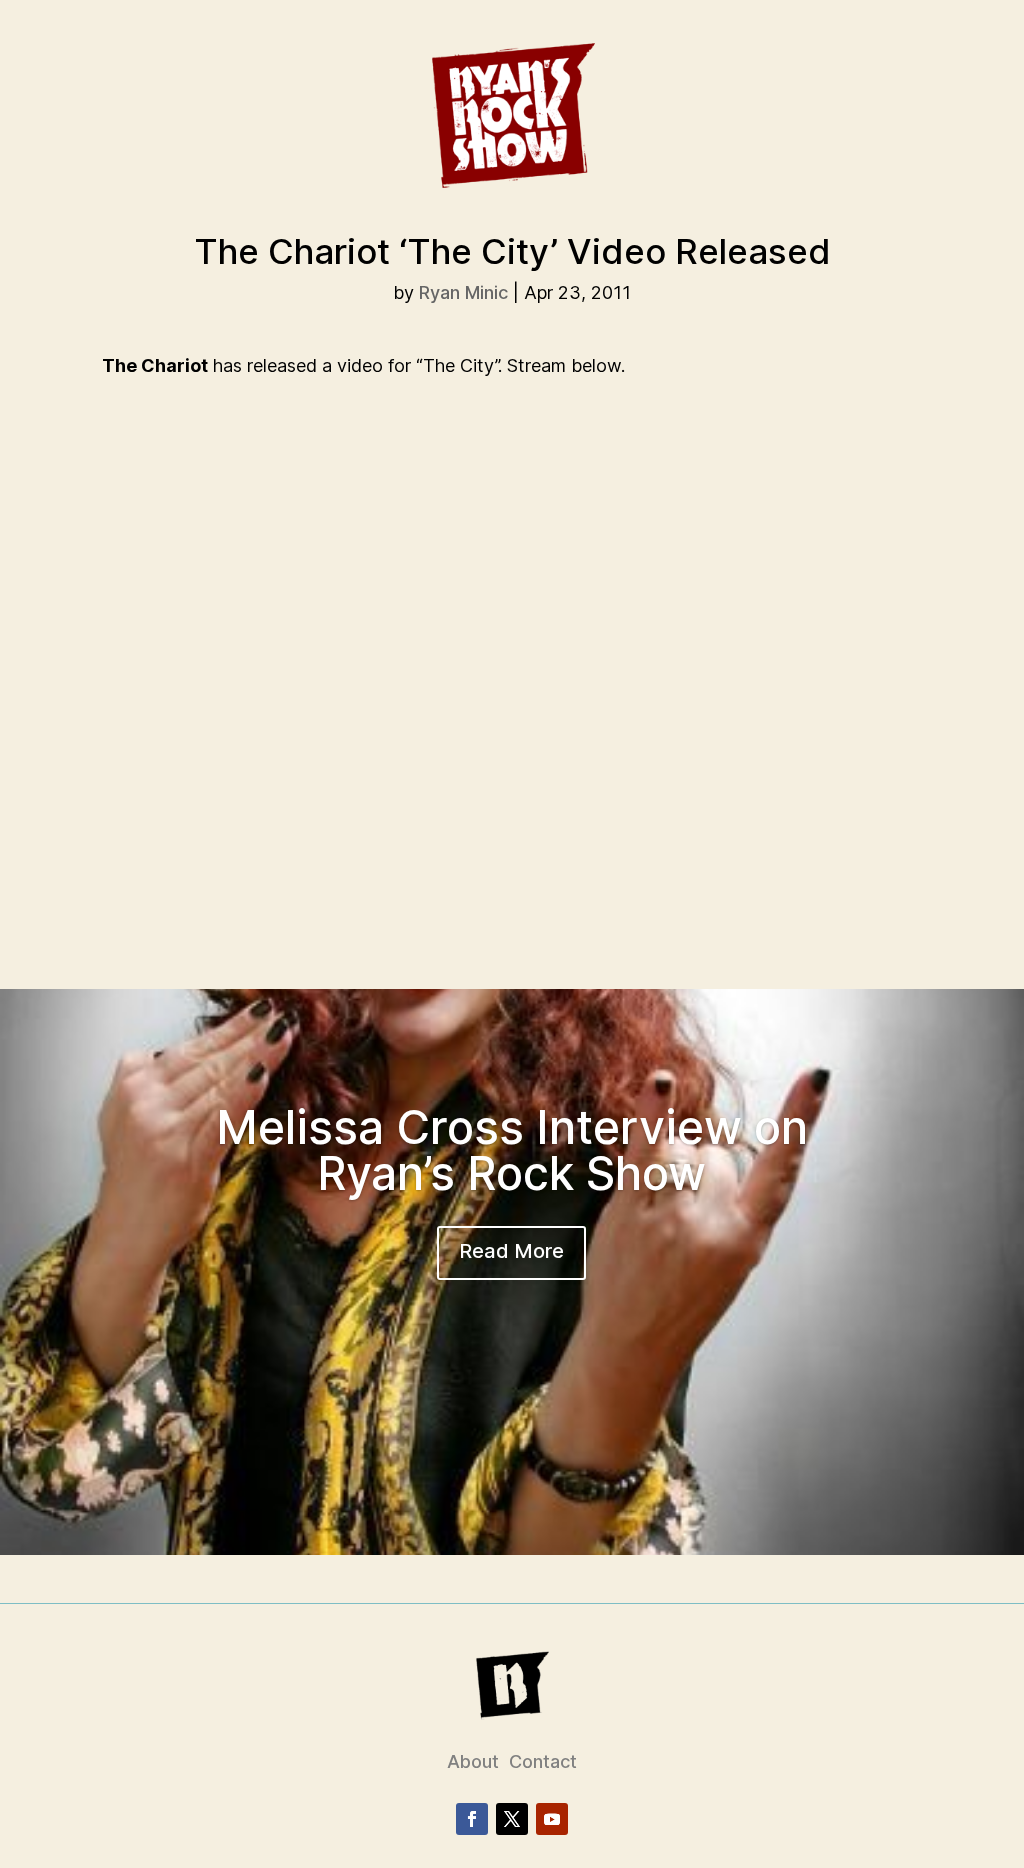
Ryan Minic (463, 292)
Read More (511, 1251)
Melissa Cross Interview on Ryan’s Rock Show (512, 1150)
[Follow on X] (512, 1819)
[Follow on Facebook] (472, 1819)
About (473, 1761)
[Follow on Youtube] (552, 1819)
